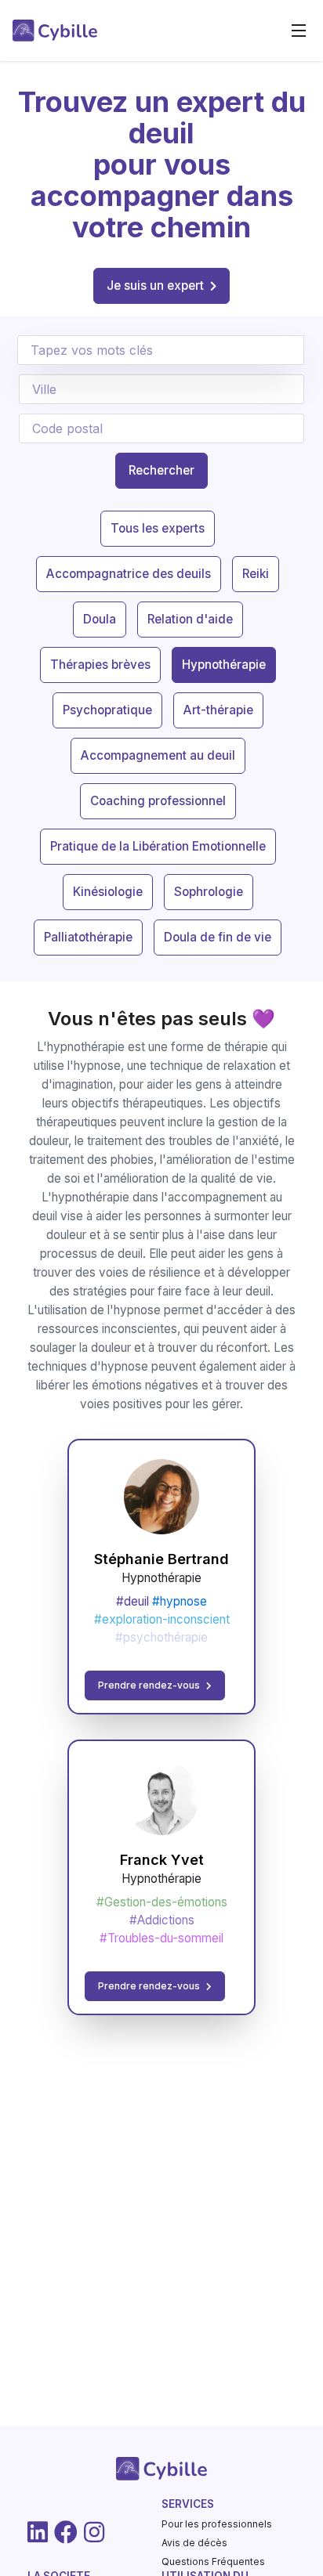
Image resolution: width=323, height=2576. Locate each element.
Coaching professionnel (158, 801)
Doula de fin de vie (218, 937)
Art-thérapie (218, 710)
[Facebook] (66, 2532)
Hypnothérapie (224, 665)
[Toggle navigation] (299, 31)
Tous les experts (158, 528)
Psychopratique (107, 710)
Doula (100, 619)
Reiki (256, 574)
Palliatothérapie (88, 937)
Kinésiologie (108, 892)
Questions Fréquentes (213, 2562)
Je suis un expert (155, 285)
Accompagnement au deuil (158, 755)
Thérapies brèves (100, 665)
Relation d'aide (190, 619)
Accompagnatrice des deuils (129, 574)
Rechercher (161, 470)
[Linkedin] (38, 2532)
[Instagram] (94, 2532)
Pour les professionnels (217, 2524)
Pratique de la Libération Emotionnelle (158, 846)
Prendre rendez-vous (149, 1685)
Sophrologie (209, 892)
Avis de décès (194, 2543)
